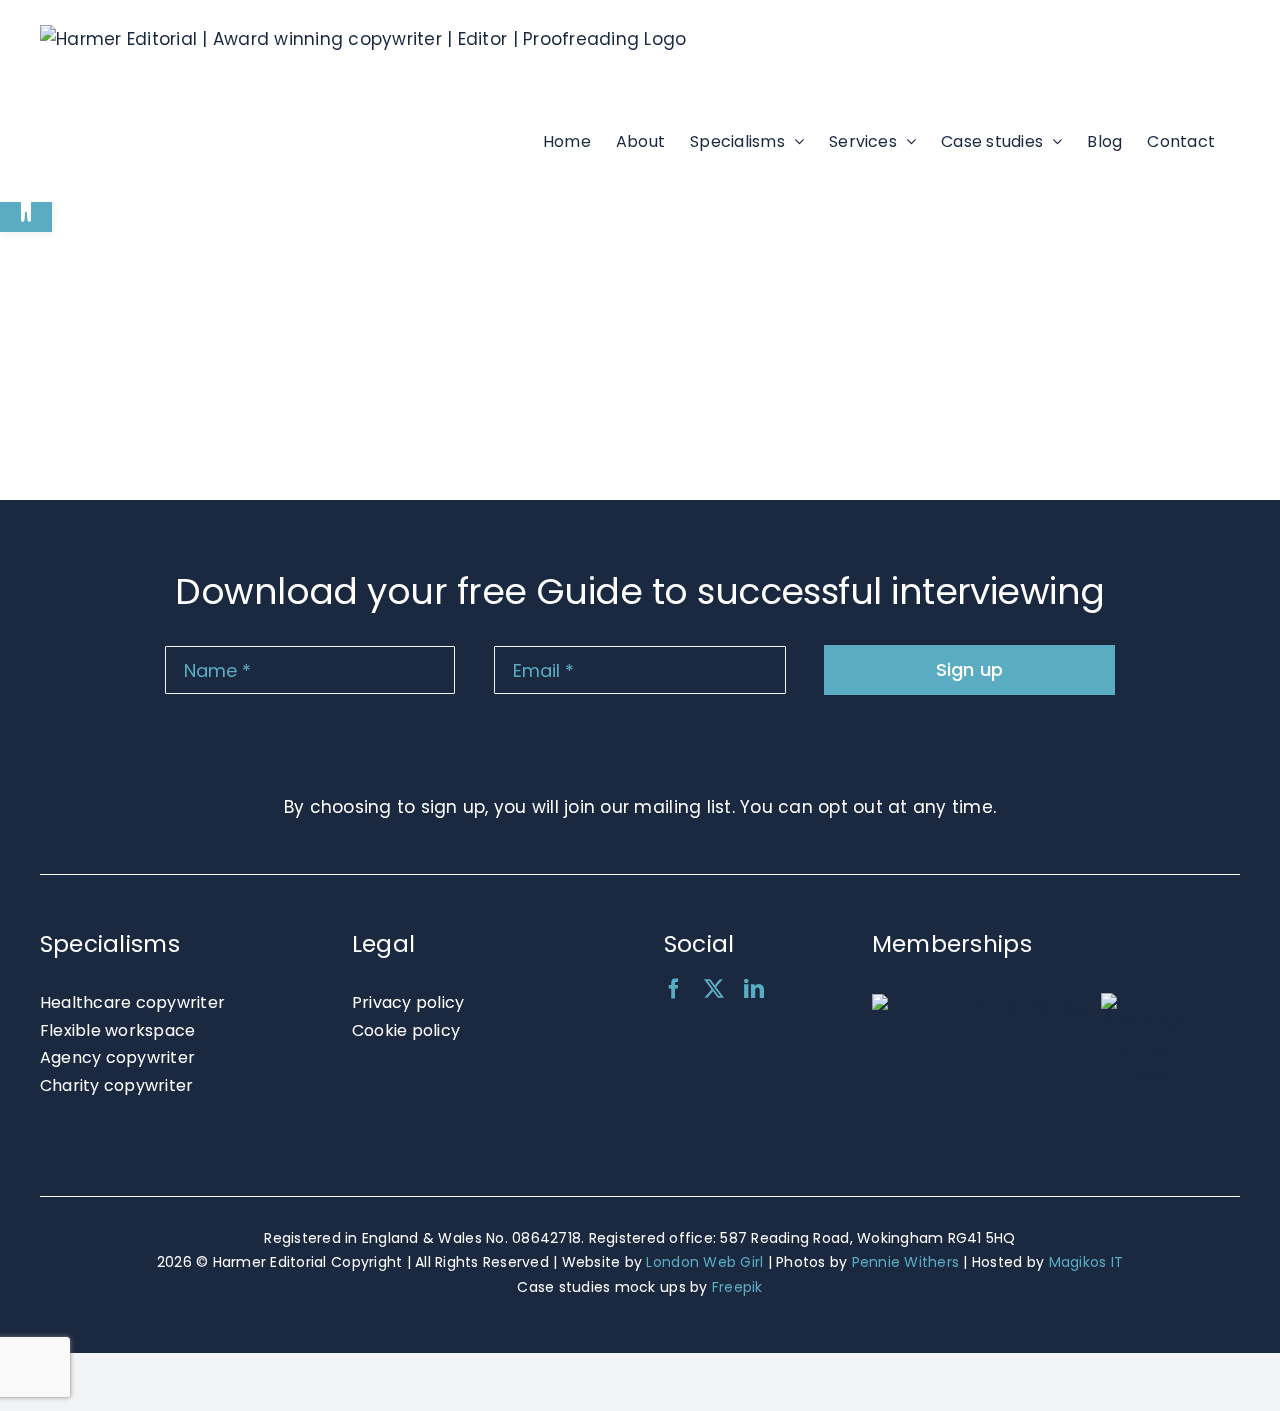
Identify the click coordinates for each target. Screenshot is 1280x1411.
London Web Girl (704, 1262)
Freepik (737, 1287)
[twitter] (714, 989)
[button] (26, 206)
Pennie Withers (906, 1262)
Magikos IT (1086, 1262)
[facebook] (674, 989)
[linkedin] (754, 989)
